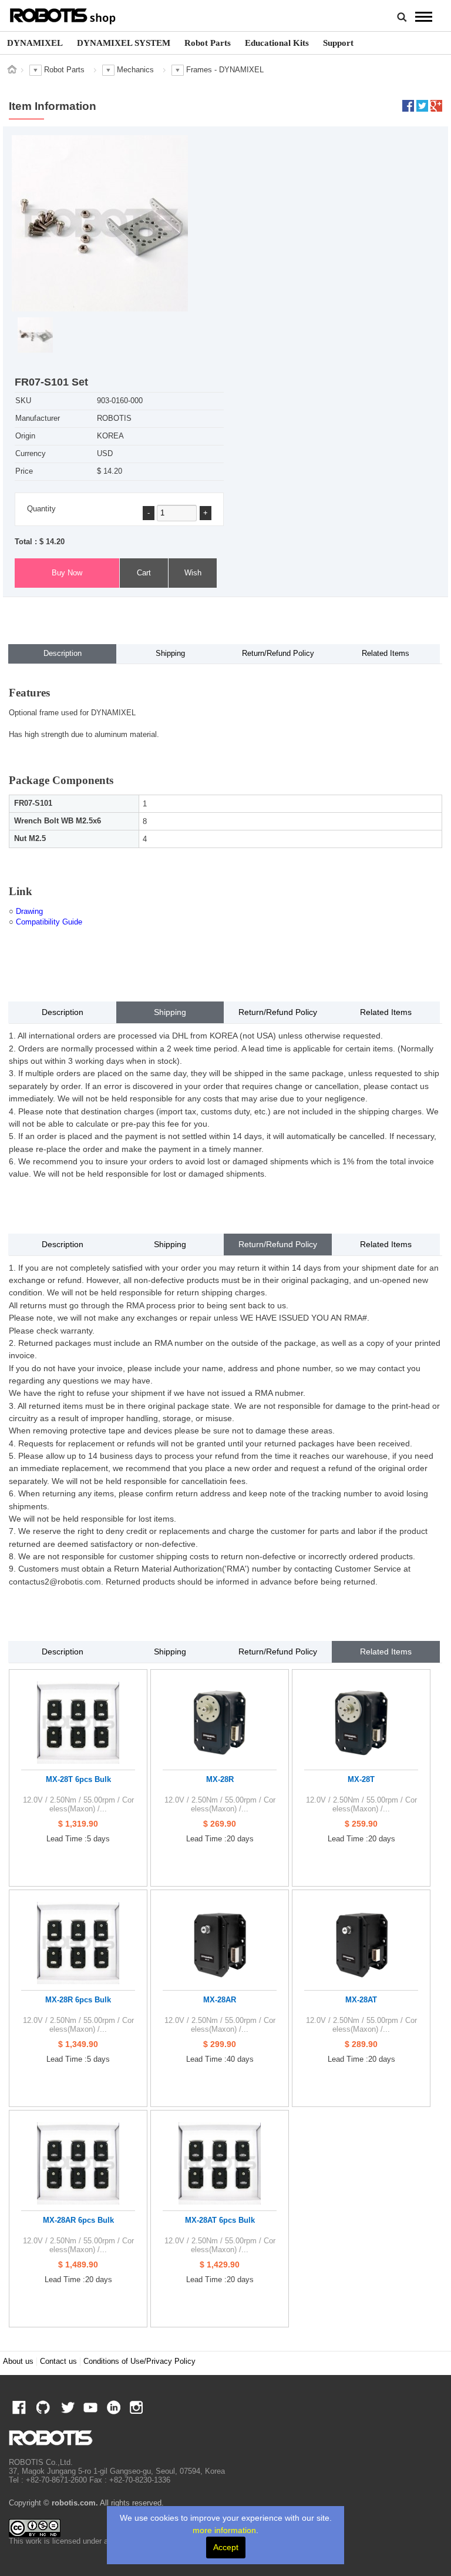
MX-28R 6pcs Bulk (78, 2000)
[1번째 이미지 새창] (35, 335)
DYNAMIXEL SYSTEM (124, 43)
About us (18, 2361)
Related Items (386, 654)
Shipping (170, 654)
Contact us (58, 2361)
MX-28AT (361, 2000)
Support (338, 43)
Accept (226, 2547)
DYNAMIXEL (35, 43)
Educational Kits (277, 43)
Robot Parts (208, 43)
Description (63, 654)
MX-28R (220, 1779)
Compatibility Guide (49, 922)
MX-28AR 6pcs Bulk (78, 2220)
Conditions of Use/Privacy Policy (139, 2361)
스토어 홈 (12, 69)
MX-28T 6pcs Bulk (78, 1779)
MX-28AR (220, 2000)
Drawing (29, 912)
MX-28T (361, 1779)
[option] (35, 43)
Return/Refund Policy (278, 654)
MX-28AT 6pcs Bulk (220, 2220)
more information (224, 2530)
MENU (424, 16)
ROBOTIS (63, 15)
